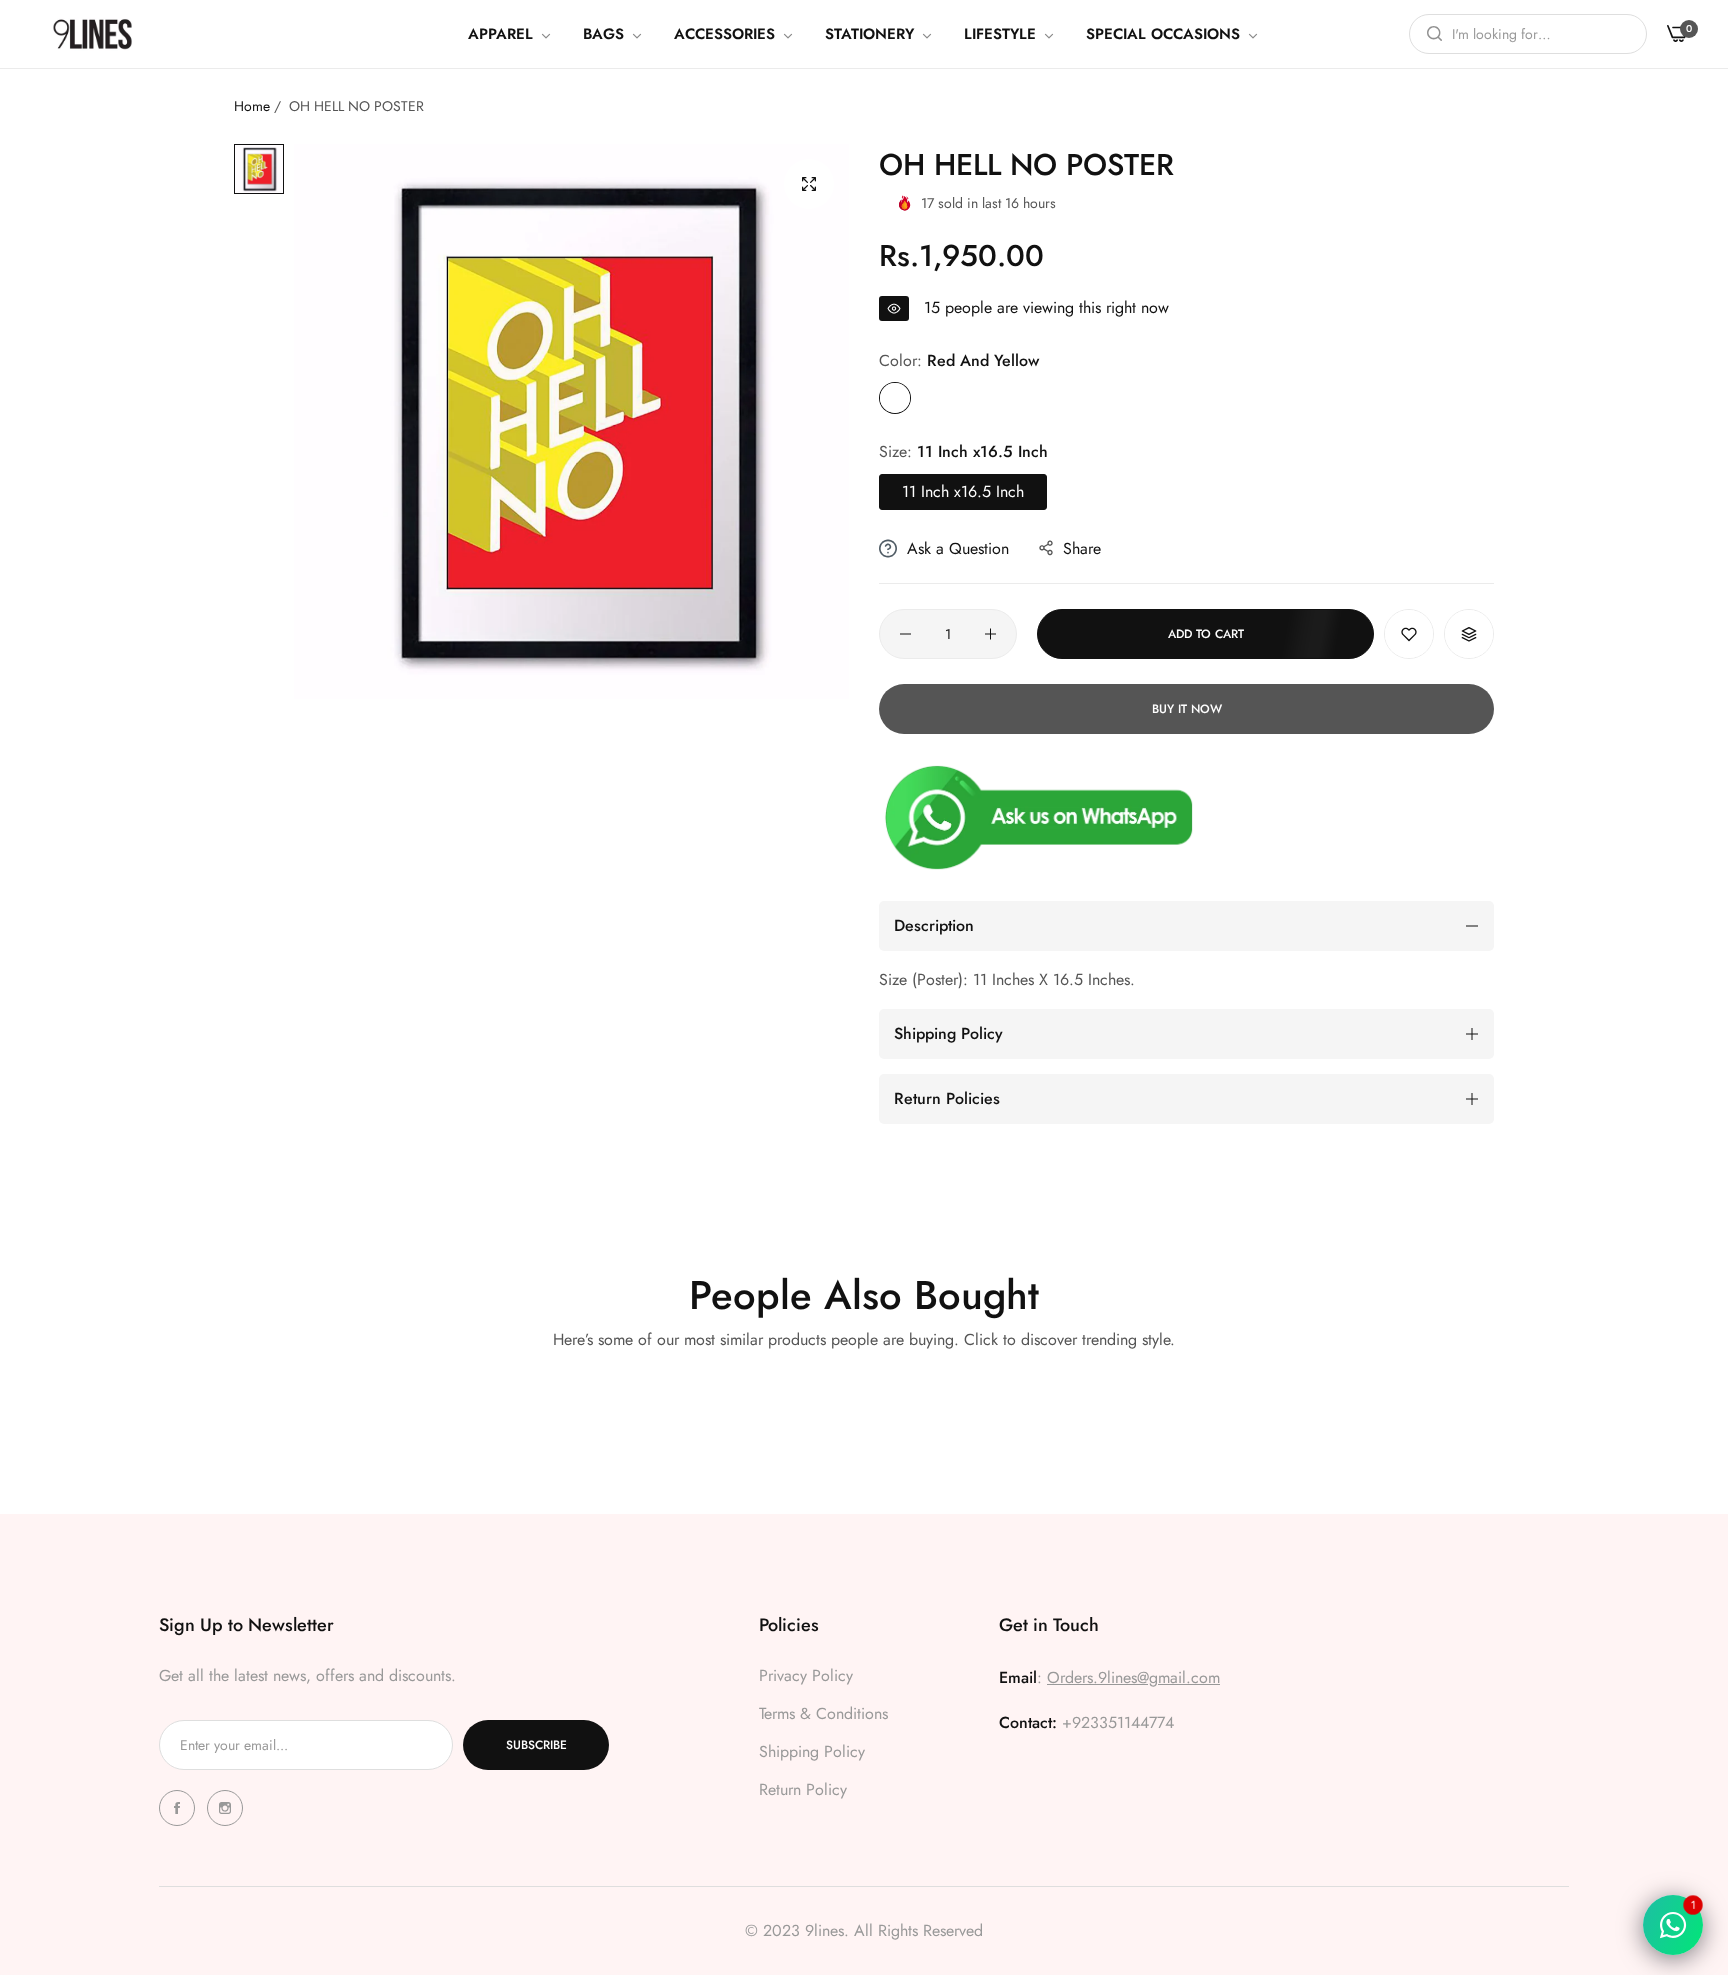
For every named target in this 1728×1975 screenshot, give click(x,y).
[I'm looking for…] (1429, 34)
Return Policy (803, 1789)
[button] (1409, 634)
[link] (510, 34)
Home (252, 106)
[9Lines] (92, 33)
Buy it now (1187, 709)
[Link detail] (180, 1808)
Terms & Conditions (823, 1713)
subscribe (536, 1745)
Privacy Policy (806, 1675)
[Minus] (905, 634)
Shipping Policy (812, 1751)
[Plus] (990, 634)
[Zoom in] (809, 184)
